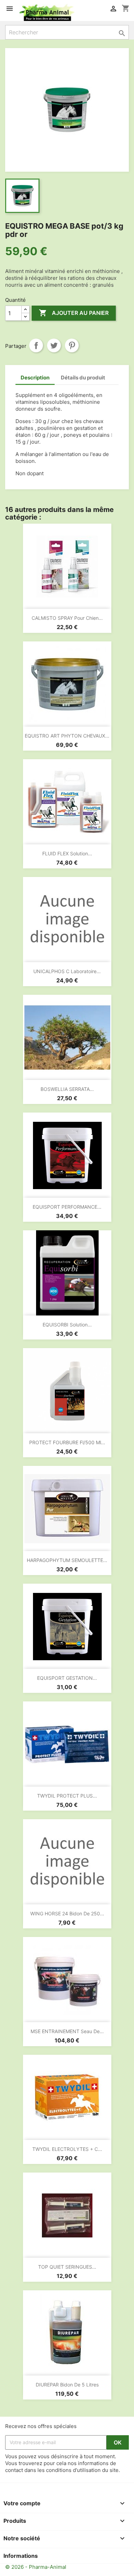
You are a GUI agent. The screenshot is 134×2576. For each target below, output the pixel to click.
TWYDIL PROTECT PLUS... (67, 1796)
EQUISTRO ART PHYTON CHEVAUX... (67, 736)
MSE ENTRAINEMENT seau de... (67, 2031)
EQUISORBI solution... (67, 1325)
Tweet (54, 345)
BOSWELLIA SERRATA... (67, 1089)
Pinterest (72, 345)
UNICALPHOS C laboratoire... (67, 971)
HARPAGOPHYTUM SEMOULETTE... (67, 1560)
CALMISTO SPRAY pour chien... (67, 618)
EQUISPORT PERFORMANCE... (67, 1207)
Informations (21, 2556)
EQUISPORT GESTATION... (67, 1678)
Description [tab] (35, 378)
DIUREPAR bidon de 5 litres (67, 2385)
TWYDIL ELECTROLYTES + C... (67, 2149)
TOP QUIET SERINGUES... (67, 2267)
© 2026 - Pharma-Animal (36, 2567)
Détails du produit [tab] (83, 378)
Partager (36, 345)
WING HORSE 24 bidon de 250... (67, 1913)
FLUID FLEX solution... (67, 853)
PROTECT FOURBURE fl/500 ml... (67, 1442)
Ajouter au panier (74, 313)
